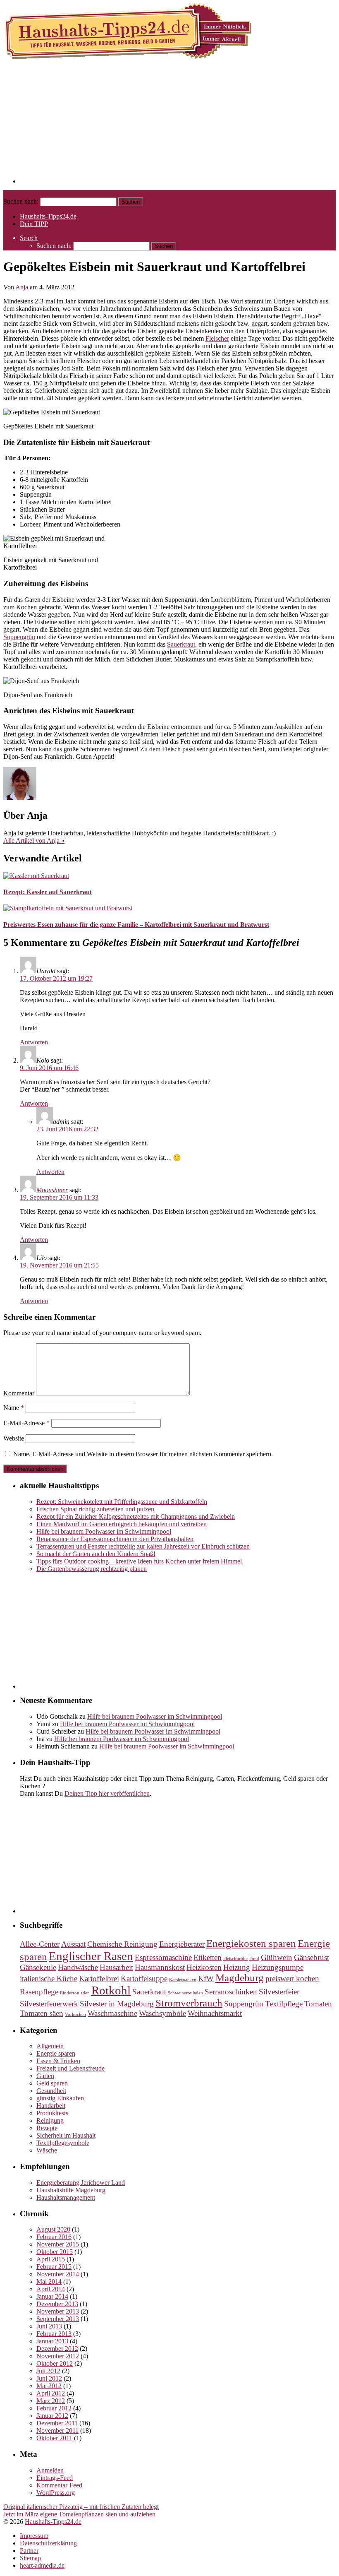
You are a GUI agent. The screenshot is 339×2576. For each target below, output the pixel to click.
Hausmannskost (160, 1967)
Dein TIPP (34, 224)
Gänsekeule (38, 1967)
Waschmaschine (112, 2013)
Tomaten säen (42, 2013)
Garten (45, 2076)
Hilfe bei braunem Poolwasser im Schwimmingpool (104, 1531)
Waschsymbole (162, 2013)
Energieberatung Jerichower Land (81, 2183)
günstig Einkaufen (60, 2098)
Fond (254, 1959)
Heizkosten (204, 1967)
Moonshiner (52, 1190)
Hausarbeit (116, 1967)
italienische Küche (49, 1978)
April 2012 (51, 2393)
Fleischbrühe (235, 1959)
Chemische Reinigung (122, 1944)
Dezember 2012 (57, 2349)
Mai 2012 (49, 2386)
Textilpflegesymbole (63, 2143)
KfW (206, 1978)
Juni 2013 (49, 2326)
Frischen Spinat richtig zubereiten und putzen (95, 1509)
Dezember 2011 (57, 2423)
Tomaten (318, 2004)
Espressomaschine (163, 1957)
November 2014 (58, 2274)
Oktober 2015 (55, 2252)
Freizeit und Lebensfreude (70, 2068)
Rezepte (47, 2128)
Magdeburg (240, 1978)
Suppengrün (19, 637)
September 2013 (58, 2319)
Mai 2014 (49, 2281)
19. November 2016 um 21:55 (59, 1265)
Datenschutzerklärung (48, 2543)
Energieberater (182, 1944)
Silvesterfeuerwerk (49, 2004)
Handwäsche (78, 1967)
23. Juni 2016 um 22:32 (67, 1129)
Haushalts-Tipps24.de (48, 216)
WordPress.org (56, 2493)
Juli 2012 (48, 2371)
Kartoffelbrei (99, 1978)
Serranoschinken (231, 1992)
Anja (22, 287)
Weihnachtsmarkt (215, 2013)
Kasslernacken (183, 1980)
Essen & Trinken (58, 2061)
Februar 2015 (54, 2267)
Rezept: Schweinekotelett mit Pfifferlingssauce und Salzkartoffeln (122, 1502)
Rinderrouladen (75, 1993)
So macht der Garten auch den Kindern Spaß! (96, 1554)
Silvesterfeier (279, 1992)
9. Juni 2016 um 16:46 (49, 1068)
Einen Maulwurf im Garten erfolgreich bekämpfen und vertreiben (122, 1524)
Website (14, 1438)
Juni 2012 (49, 2378)
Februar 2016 (54, 2237)
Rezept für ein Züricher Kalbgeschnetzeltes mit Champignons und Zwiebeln (136, 1516)
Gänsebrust (312, 1957)
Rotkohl (111, 1990)
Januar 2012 (52, 2416)
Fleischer (217, 338)
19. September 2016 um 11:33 (59, 1197)
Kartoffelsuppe (144, 1978)
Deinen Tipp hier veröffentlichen (107, 1793)
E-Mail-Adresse (26, 1423)
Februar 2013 (54, 2334)
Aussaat (73, 1944)
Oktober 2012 (55, 2363)
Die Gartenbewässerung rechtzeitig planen (92, 1569)
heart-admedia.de (42, 2565)
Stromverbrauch (189, 2003)
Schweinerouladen (185, 1993)
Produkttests (52, 2113)
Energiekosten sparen (251, 1943)
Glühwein (277, 1957)
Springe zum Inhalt (28, 194)
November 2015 (58, 2244)
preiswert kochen (292, 1978)
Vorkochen (75, 2014)
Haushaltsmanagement (66, 2197)
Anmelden (50, 2470)
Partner (29, 2551)
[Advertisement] (178, 125)
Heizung (237, 1967)
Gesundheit (51, 2091)
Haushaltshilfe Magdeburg (71, 2190)
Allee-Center (40, 1944)
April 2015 (51, 2259)
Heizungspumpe (278, 1967)
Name (14, 1408)
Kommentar (19, 1393)
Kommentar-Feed (59, 2485)
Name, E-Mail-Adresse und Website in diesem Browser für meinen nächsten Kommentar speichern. (143, 1454)
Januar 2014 (52, 2296)
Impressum (34, 2536)
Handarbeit (51, 2106)
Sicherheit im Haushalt (66, 2135)
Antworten (34, 1042)
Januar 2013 (52, 2341)
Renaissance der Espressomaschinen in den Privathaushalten (115, 1539)
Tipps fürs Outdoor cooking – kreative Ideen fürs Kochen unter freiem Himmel (139, 1561)
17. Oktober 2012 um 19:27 (56, 978)
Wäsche (47, 2150)
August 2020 (53, 2229)
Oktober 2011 (54, 2438)
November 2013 (58, 2311)
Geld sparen (52, 2083)
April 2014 (51, 2289)
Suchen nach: (21, 201)
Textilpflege (284, 2004)
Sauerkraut (181, 644)
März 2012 (51, 2401)
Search (29, 238)
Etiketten (208, 1957)
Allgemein (50, 2046)
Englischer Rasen (91, 1956)
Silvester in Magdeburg (117, 2004)
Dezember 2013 (57, 2304)
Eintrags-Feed (55, 2478)
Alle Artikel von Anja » (34, 841)
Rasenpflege (39, 1992)
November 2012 (58, 2356)
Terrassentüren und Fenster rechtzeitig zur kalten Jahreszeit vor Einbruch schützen (143, 1546)
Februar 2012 (54, 2408)
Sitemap (30, 2558)
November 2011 (57, 2430)
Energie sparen (56, 2053)
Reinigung (50, 2120)
